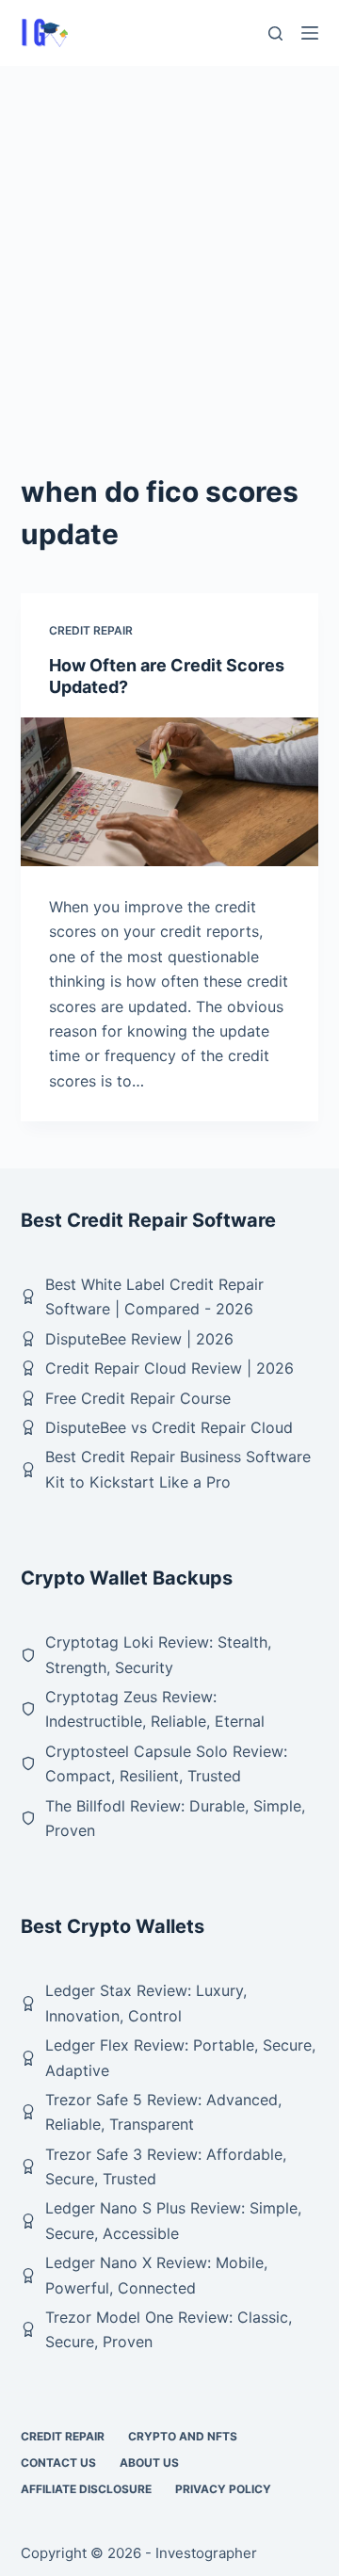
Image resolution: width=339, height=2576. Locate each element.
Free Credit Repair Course (138, 1398)
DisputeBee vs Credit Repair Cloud (169, 1427)
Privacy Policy (223, 2489)
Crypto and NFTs (183, 2436)
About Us (149, 2463)
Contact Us (58, 2463)
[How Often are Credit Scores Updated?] (170, 792)
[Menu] (310, 33)
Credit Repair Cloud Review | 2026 (169, 1368)
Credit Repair (91, 630)
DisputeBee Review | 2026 (139, 1339)
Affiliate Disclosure (86, 2489)
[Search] (275, 33)
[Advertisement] (169, 245)
